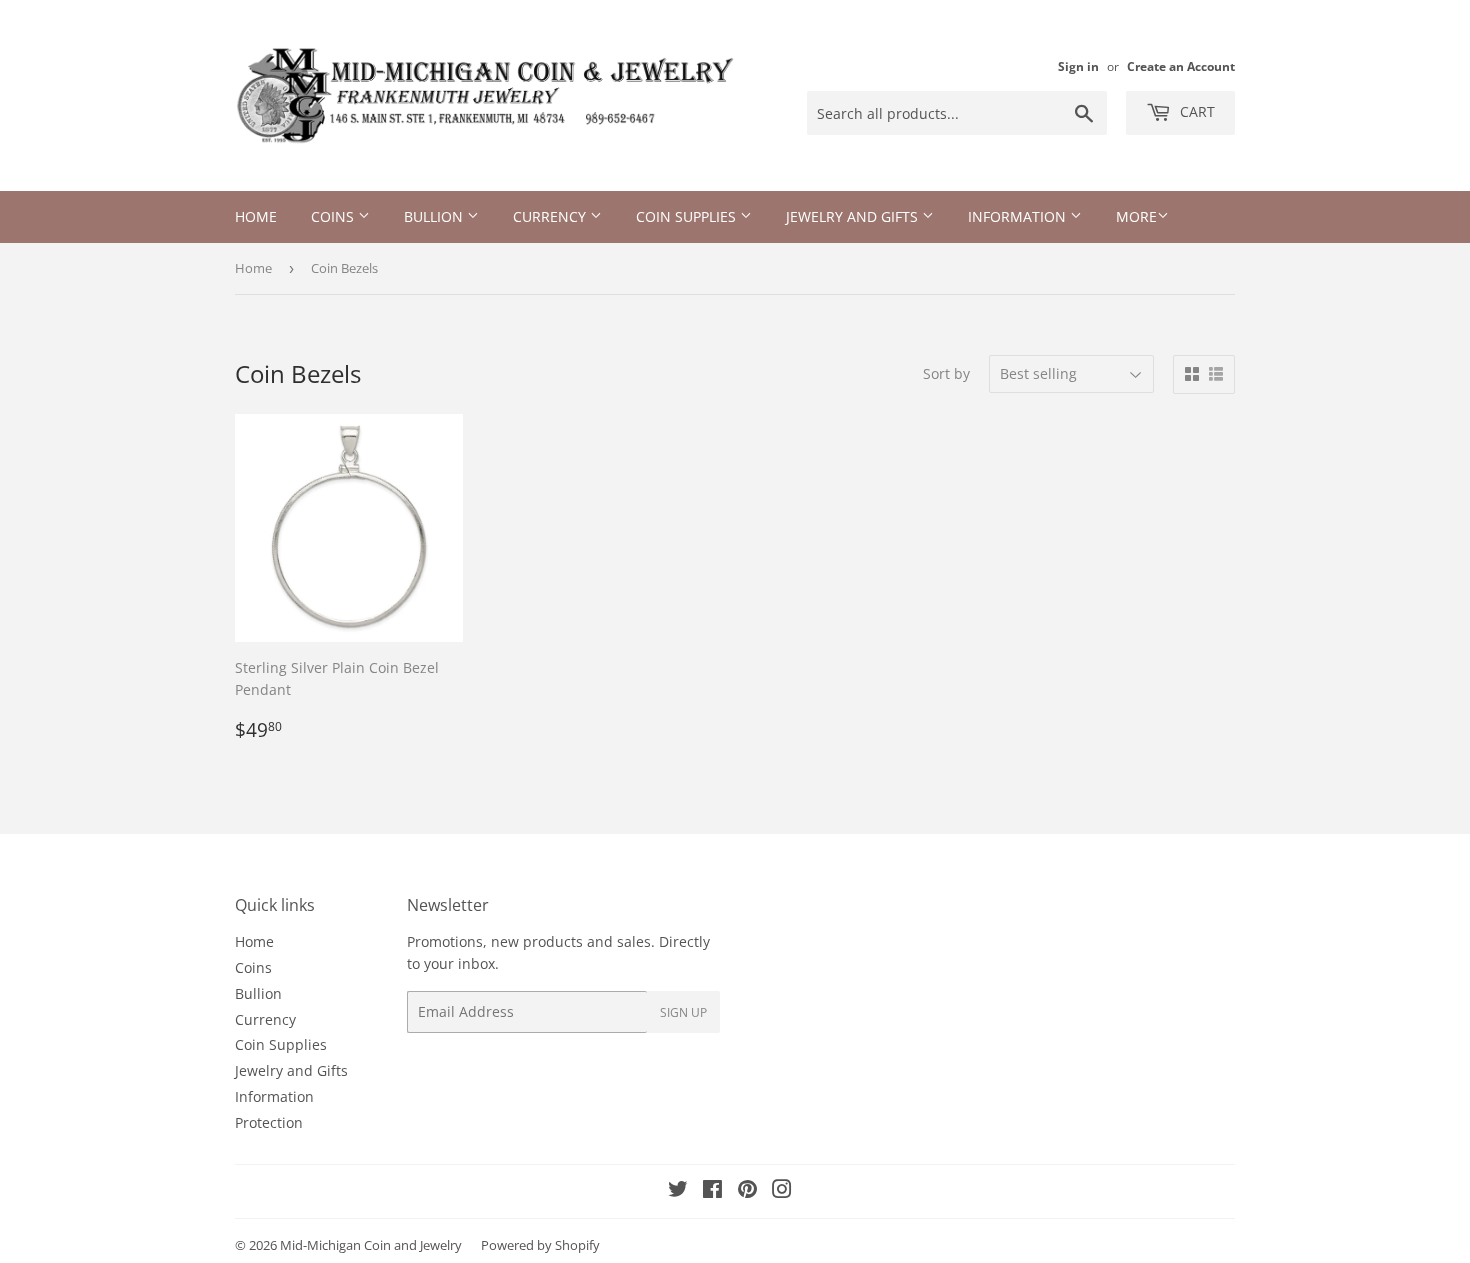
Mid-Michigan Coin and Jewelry (371, 1245)
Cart (1195, 111)
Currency (551, 216)
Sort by (946, 373)
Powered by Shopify (540, 1245)
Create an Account (1181, 66)
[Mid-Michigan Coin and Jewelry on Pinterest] (747, 1191)
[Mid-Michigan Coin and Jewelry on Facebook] (712, 1191)
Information (1019, 216)
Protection (269, 1122)
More (1136, 216)
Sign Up (683, 1012)
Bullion (435, 216)
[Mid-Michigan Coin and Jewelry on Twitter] (678, 1191)
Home (256, 216)
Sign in (1078, 66)
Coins (334, 216)
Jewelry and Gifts (854, 216)
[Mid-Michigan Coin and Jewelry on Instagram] (782, 1191)
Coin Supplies (688, 216)
